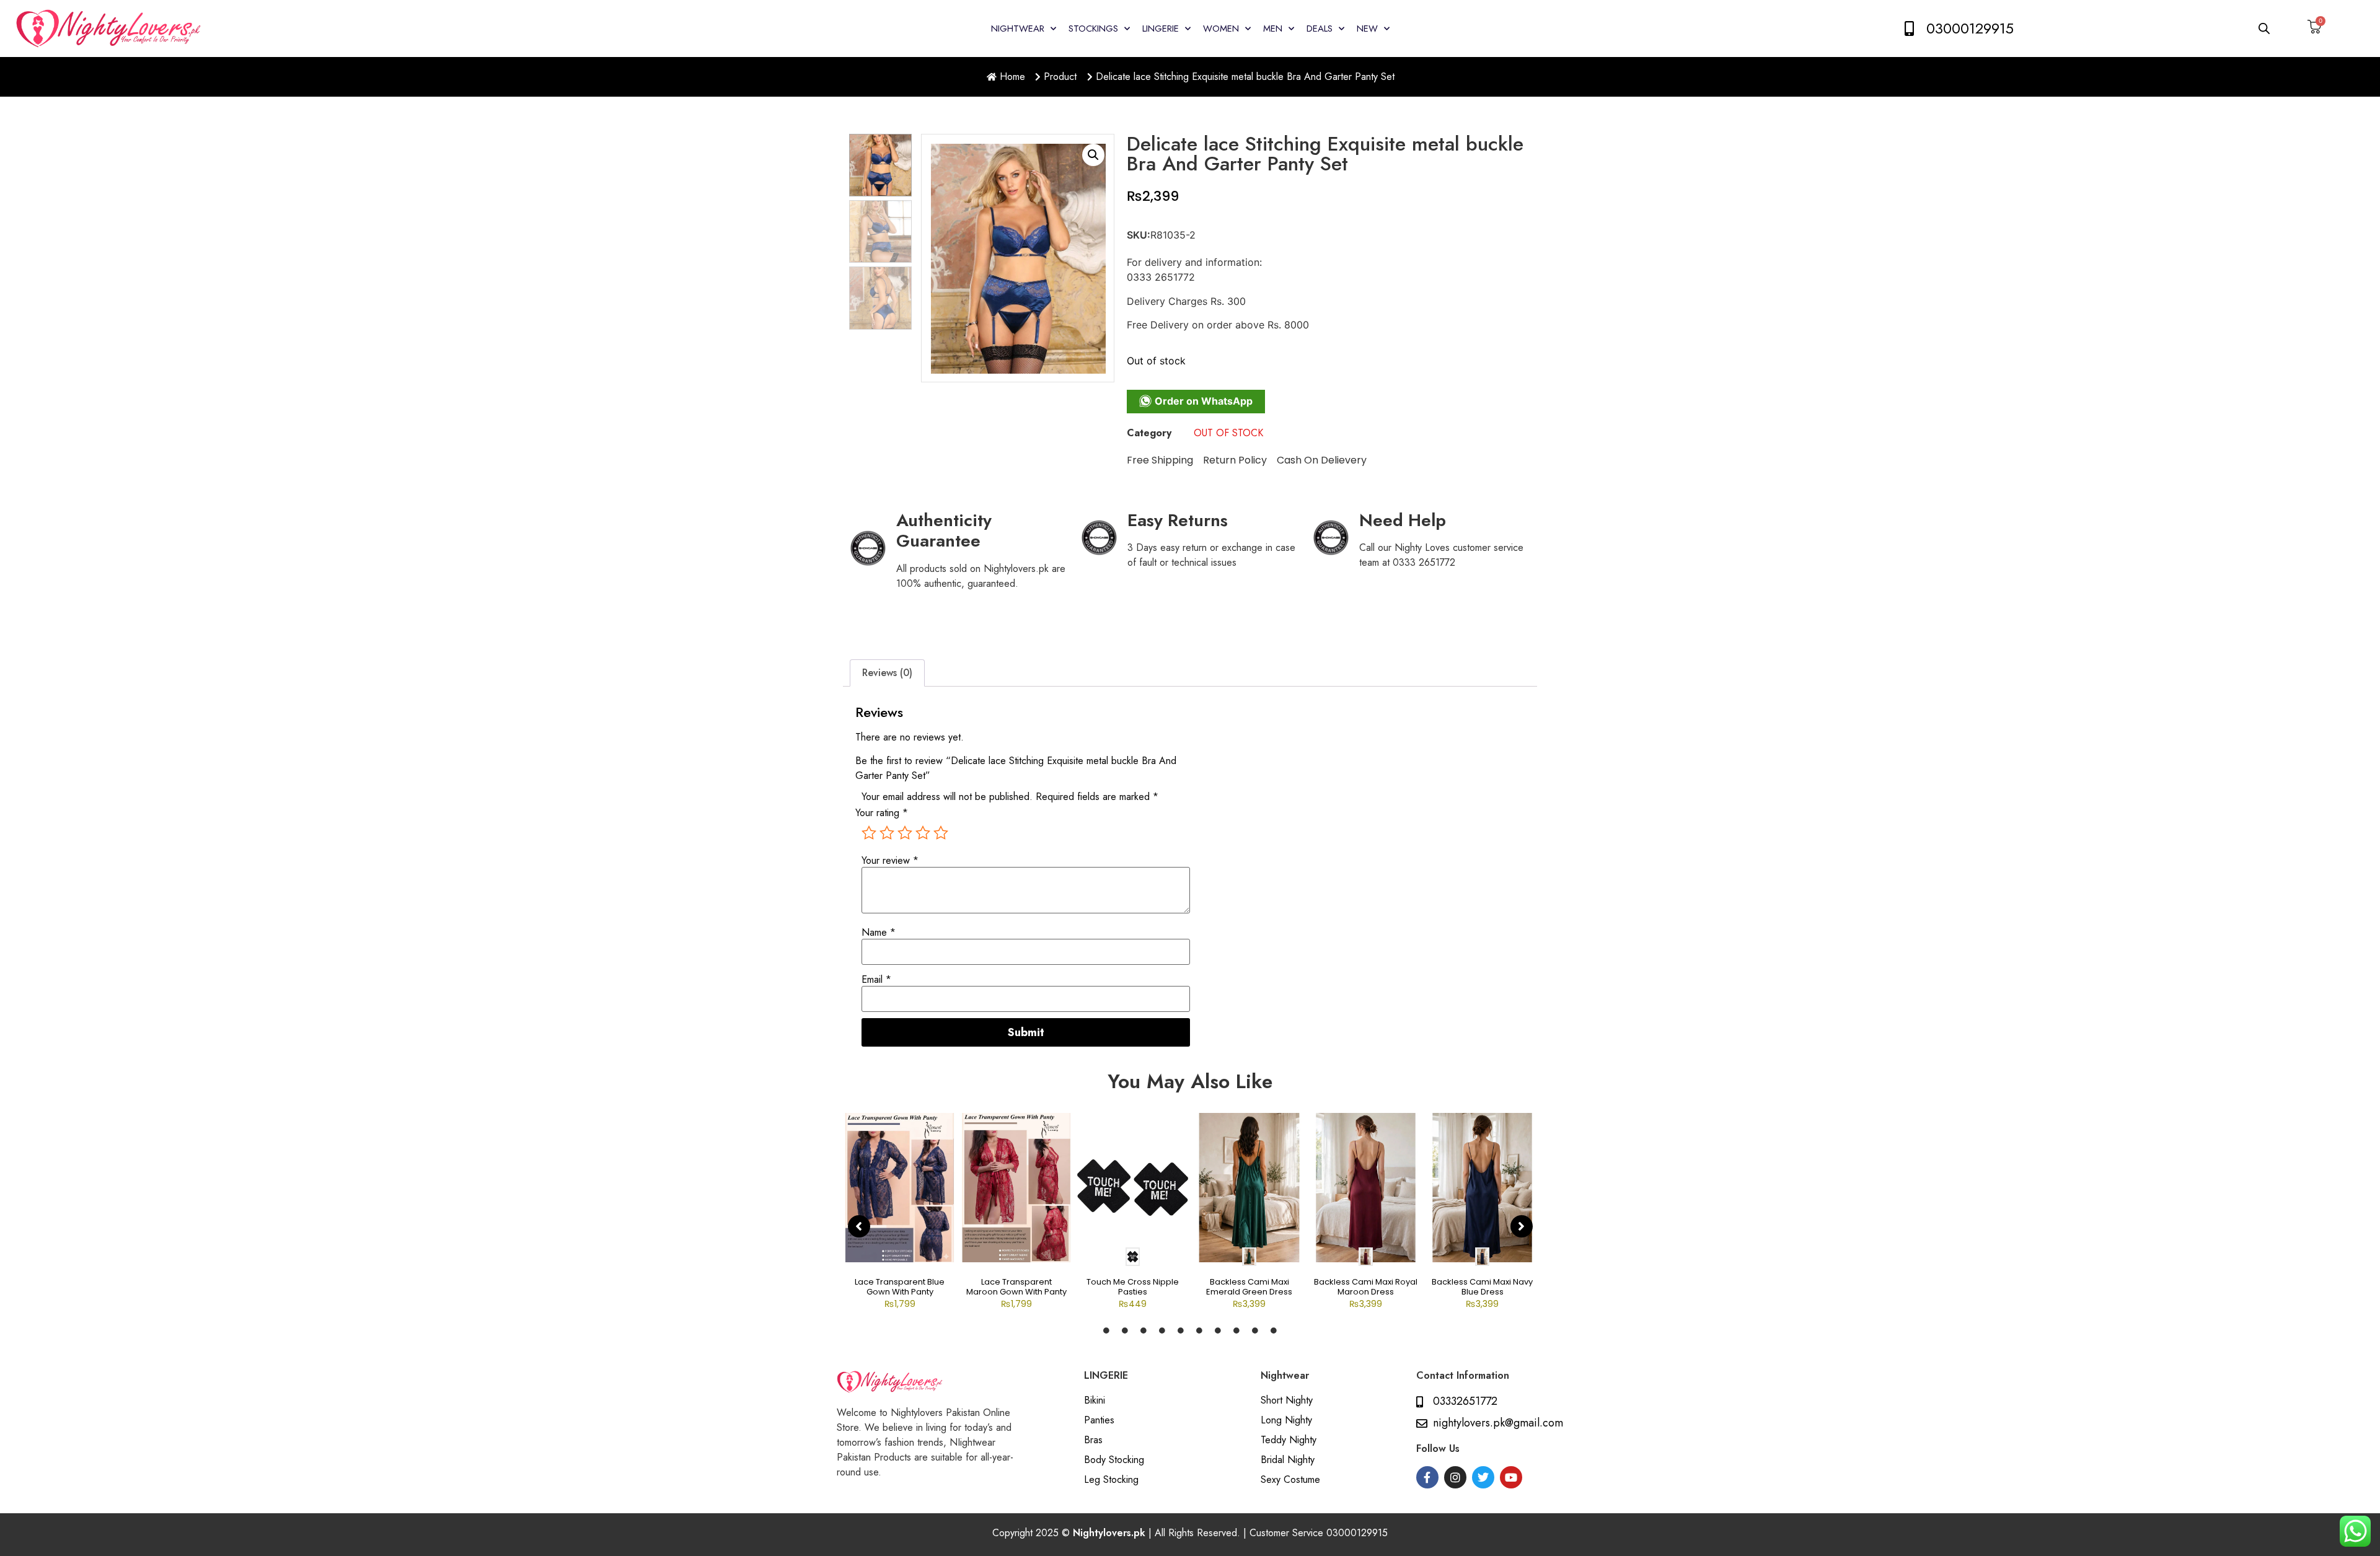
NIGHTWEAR (1018, 29)
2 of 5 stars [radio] (887, 833)
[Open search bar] (2265, 28)
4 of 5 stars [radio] (923, 833)
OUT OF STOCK (1228, 433)
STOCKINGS (1093, 29)
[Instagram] (1455, 1477)
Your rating (882, 813)
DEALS (1320, 29)
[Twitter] (1483, 1477)
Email (876, 980)
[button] (1093, 155)
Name (879, 933)
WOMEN (1221, 29)
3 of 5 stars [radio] (905, 833)
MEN (1273, 29)
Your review (890, 861)
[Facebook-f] (1427, 1477)
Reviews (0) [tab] (887, 673)
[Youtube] (1511, 1477)
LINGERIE (1161, 29)
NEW (1367, 29)
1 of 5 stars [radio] (869, 833)
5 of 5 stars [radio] (941, 833)
